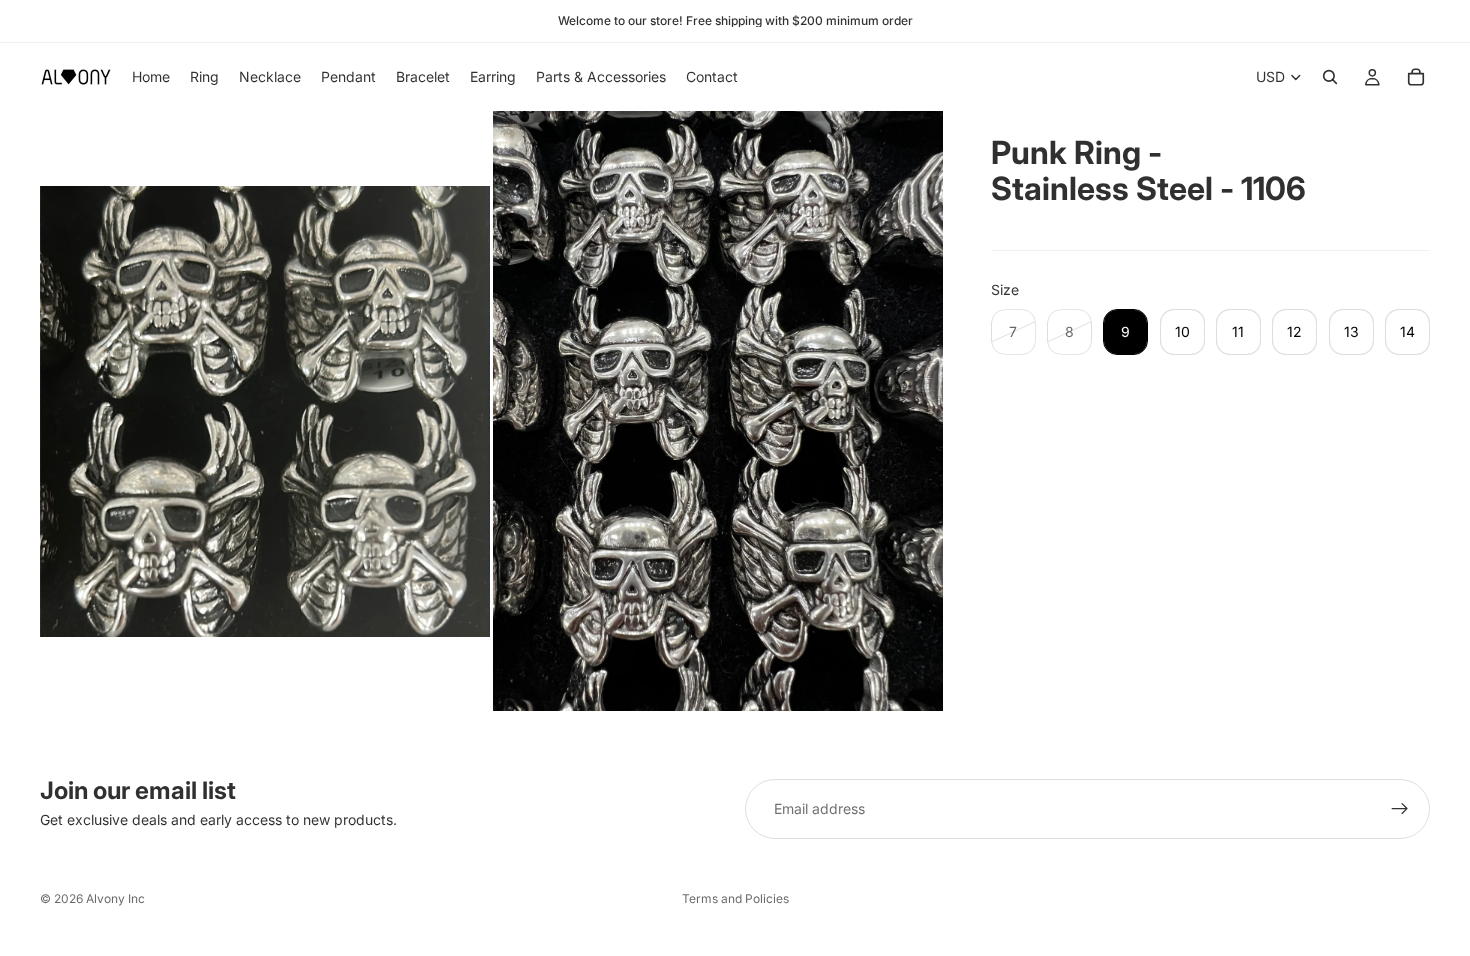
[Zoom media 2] (718, 411)
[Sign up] (1400, 809)
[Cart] (1416, 77)
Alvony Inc (115, 898)
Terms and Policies (735, 898)
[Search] (1330, 77)
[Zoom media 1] (265, 411)
